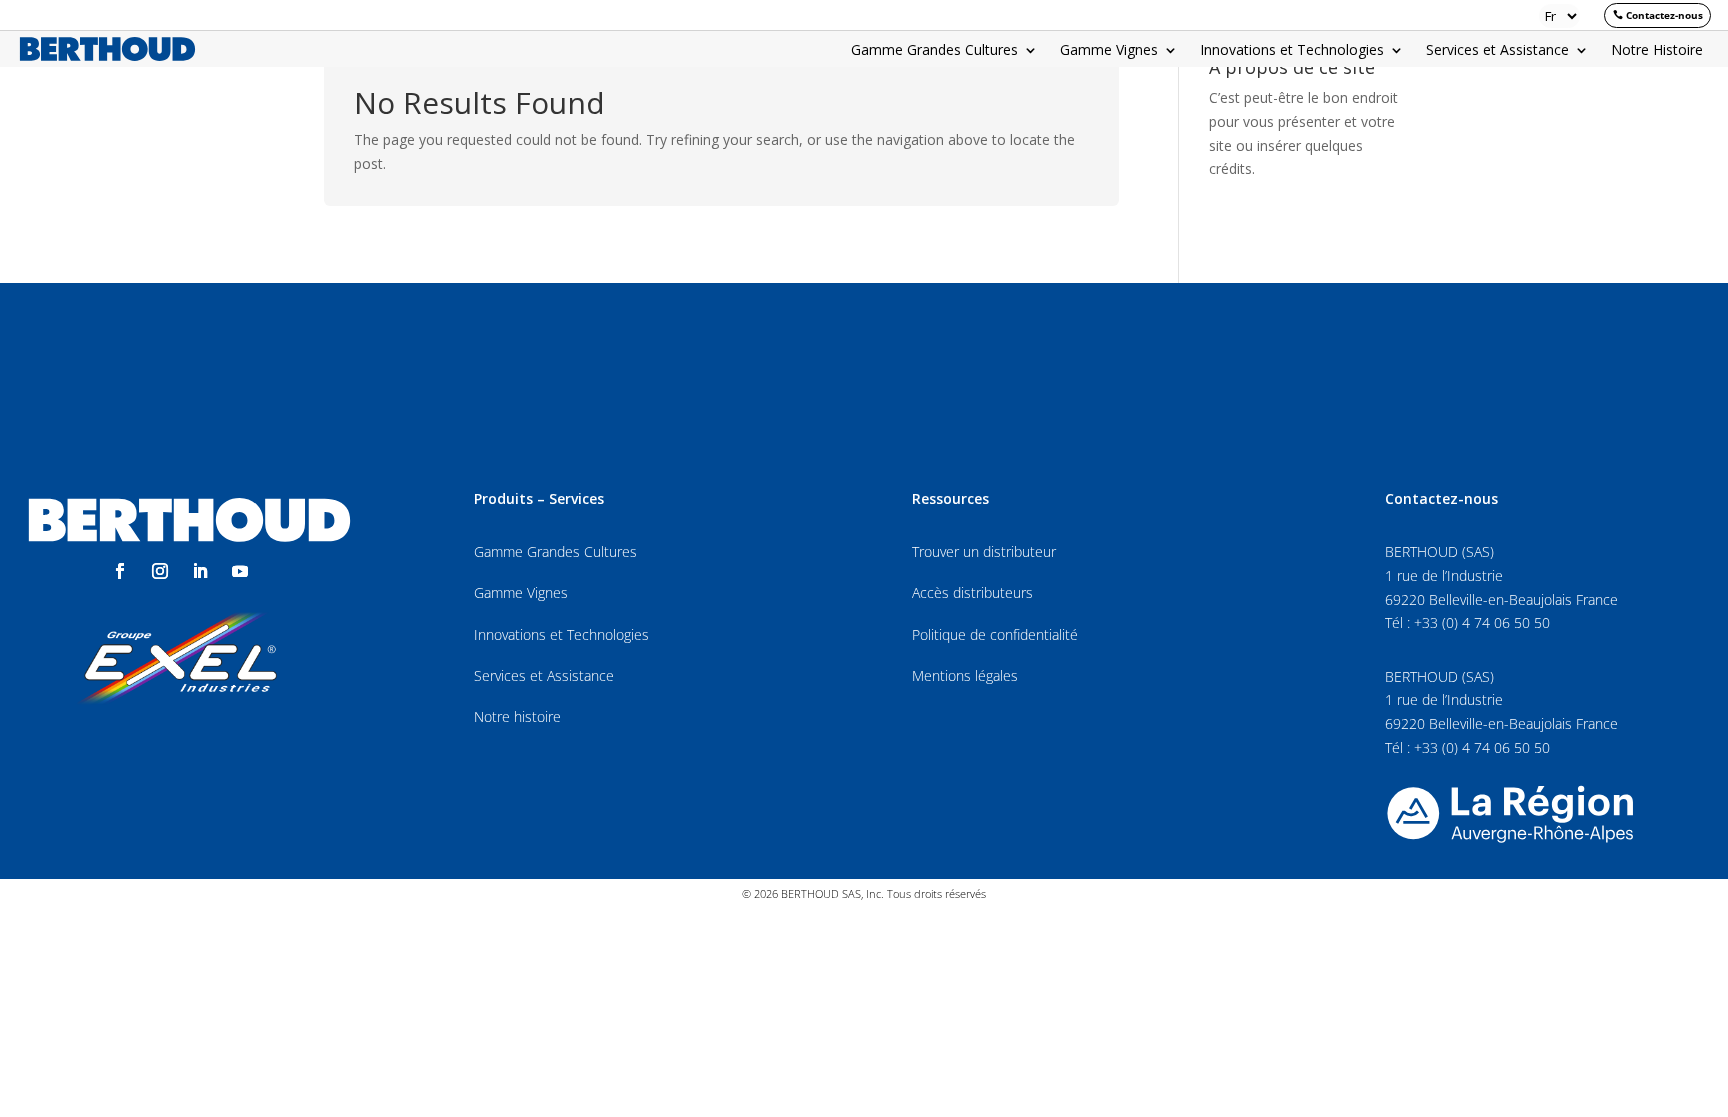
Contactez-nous (1664, 15)
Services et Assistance (1497, 51)
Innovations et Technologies (1292, 51)
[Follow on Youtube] (240, 571)
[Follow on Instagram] (160, 571)
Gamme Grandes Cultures (934, 51)
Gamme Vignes (1109, 51)
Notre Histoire (1657, 51)
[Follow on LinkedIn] (200, 571)
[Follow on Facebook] (120, 571)
